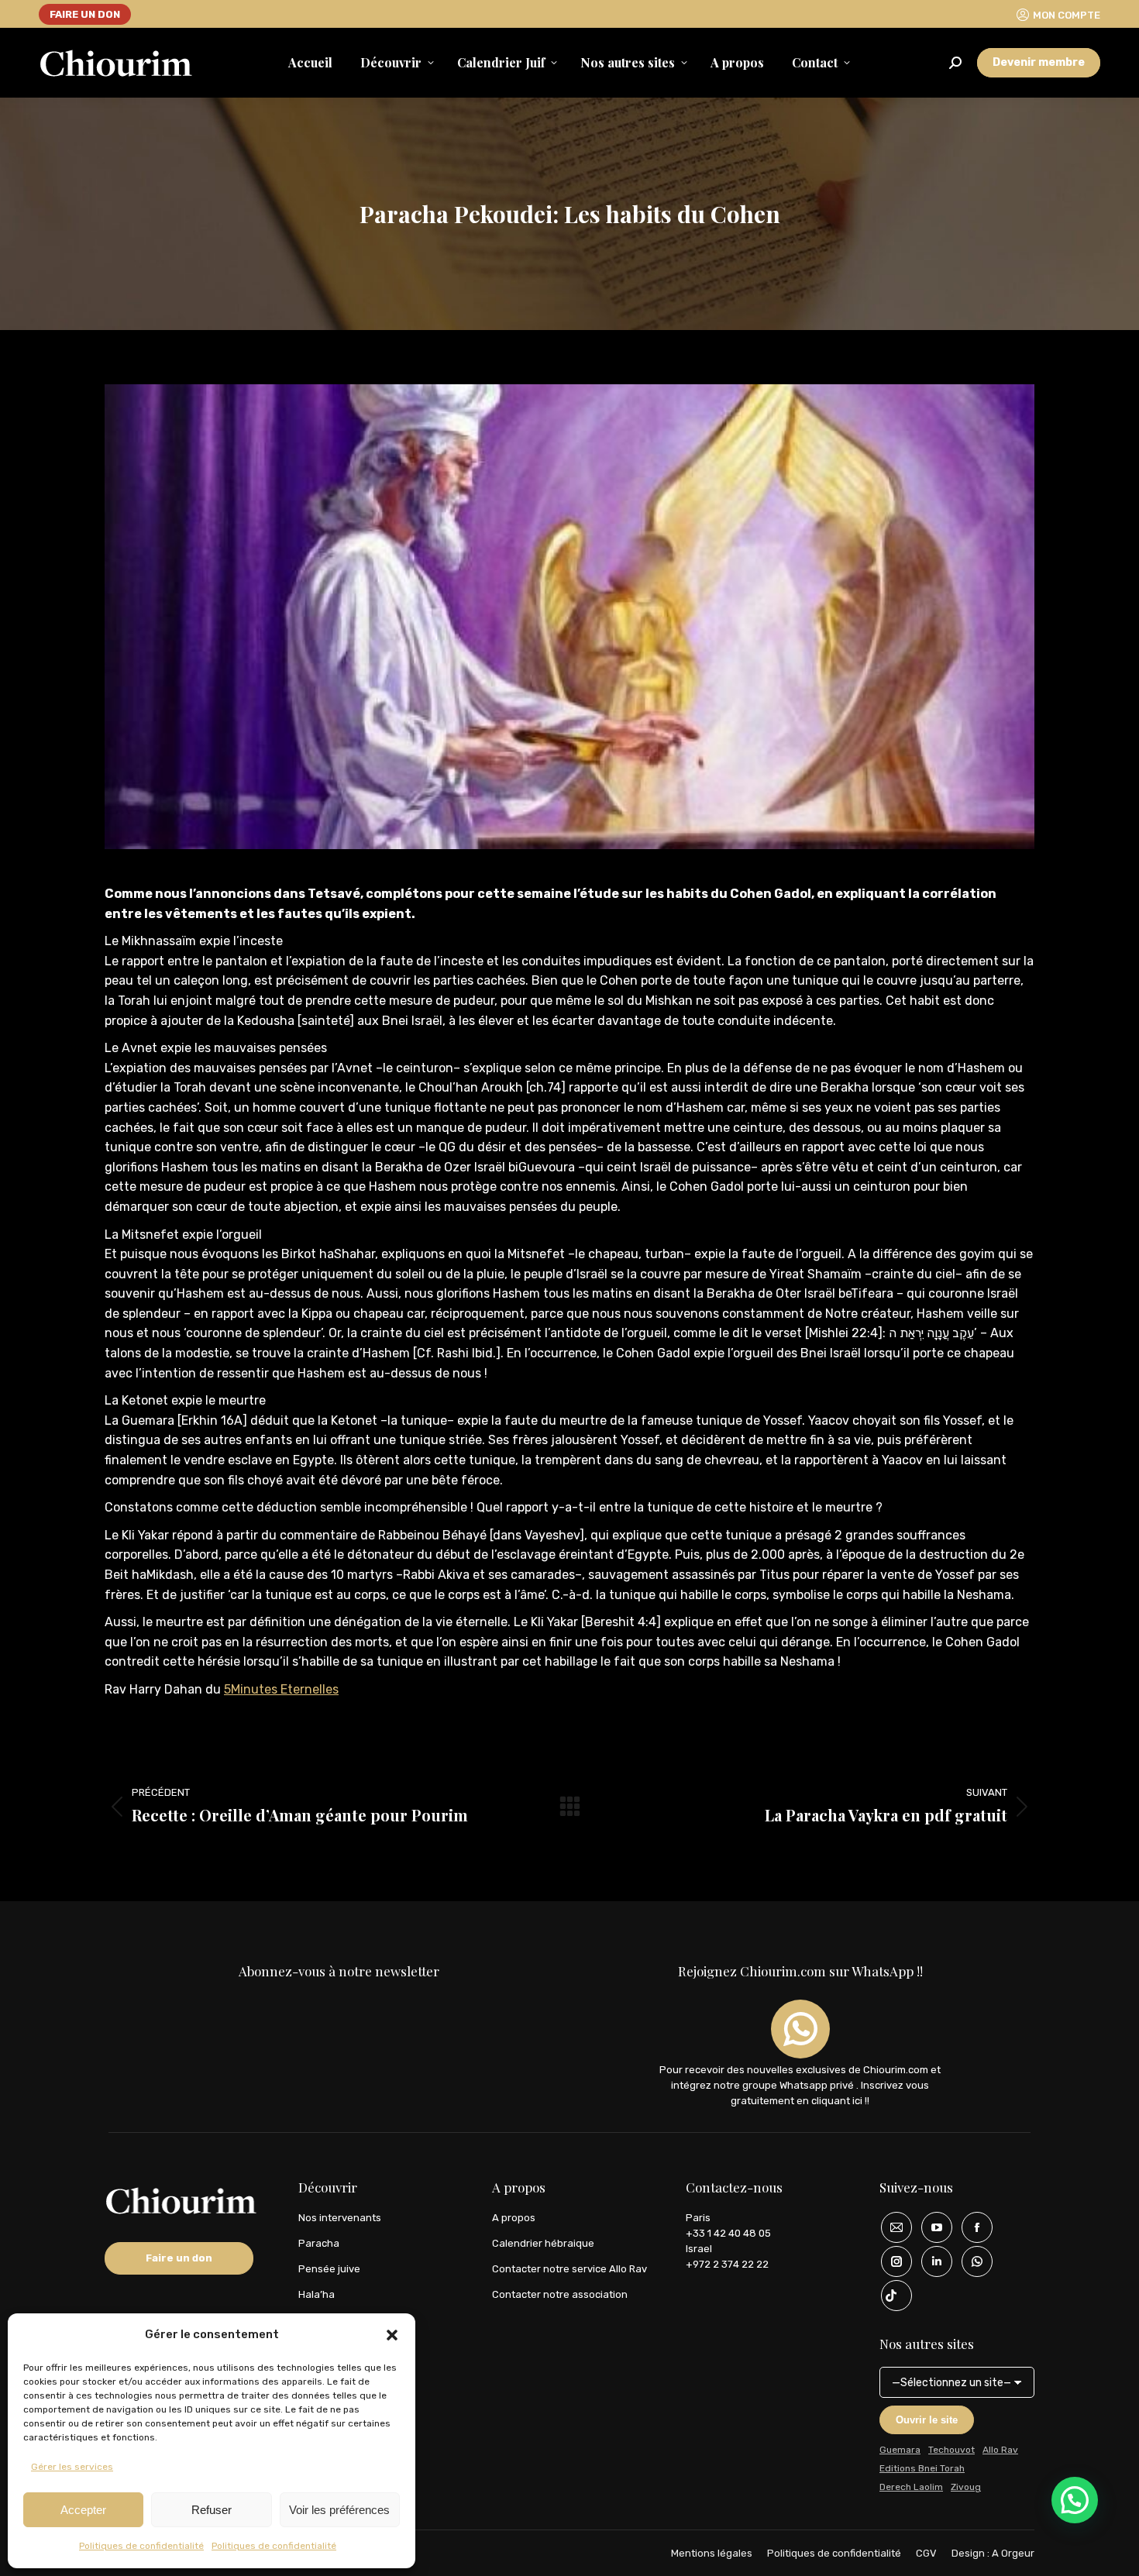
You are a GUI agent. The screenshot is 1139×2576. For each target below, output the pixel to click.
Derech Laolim (911, 2487)
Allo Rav (1000, 2450)
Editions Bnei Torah (922, 2468)
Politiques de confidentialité (141, 2546)
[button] (392, 2335)
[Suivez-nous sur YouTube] (931, 2227)
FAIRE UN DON (85, 14)
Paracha (319, 2243)
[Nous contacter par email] (891, 2227)
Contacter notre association (560, 2294)
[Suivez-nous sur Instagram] (891, 2261)
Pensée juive (329, 2269)
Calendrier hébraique (543, 2243)
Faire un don (179, 2258)
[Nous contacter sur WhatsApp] (972, 2261)
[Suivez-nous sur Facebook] (972, 2227)
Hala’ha (317, 2294)
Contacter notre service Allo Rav (569, 2269)
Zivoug (966, 2487)
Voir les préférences (339, 2510)
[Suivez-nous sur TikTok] (891, 2296)
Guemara (900, 2450)
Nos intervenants (340, 2218)
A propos (514, 2218)
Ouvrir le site (927, 2420)
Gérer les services (72, 2467)
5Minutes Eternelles (281, 1689)
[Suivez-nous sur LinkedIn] (931, 2261)
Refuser (212, 2510)
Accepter (83, 2510)
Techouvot (951, 2450)
